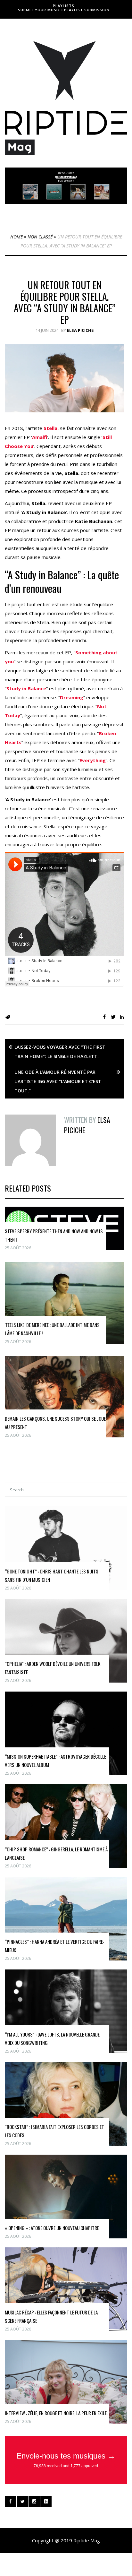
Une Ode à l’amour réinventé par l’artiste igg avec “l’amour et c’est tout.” (58, 1081)
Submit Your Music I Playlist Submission (64, 10)
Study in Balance (26, 688)
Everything (93, 760)
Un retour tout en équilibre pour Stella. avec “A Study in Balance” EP (65, 302)
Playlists (64, 6)
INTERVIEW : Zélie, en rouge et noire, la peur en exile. (56, 2413)
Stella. (51, 428)
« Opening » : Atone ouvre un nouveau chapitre (52, 2228)
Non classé (40, 237)
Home (16, 237)
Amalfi (40, 437)
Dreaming (72, 697)
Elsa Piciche (80, 330)
